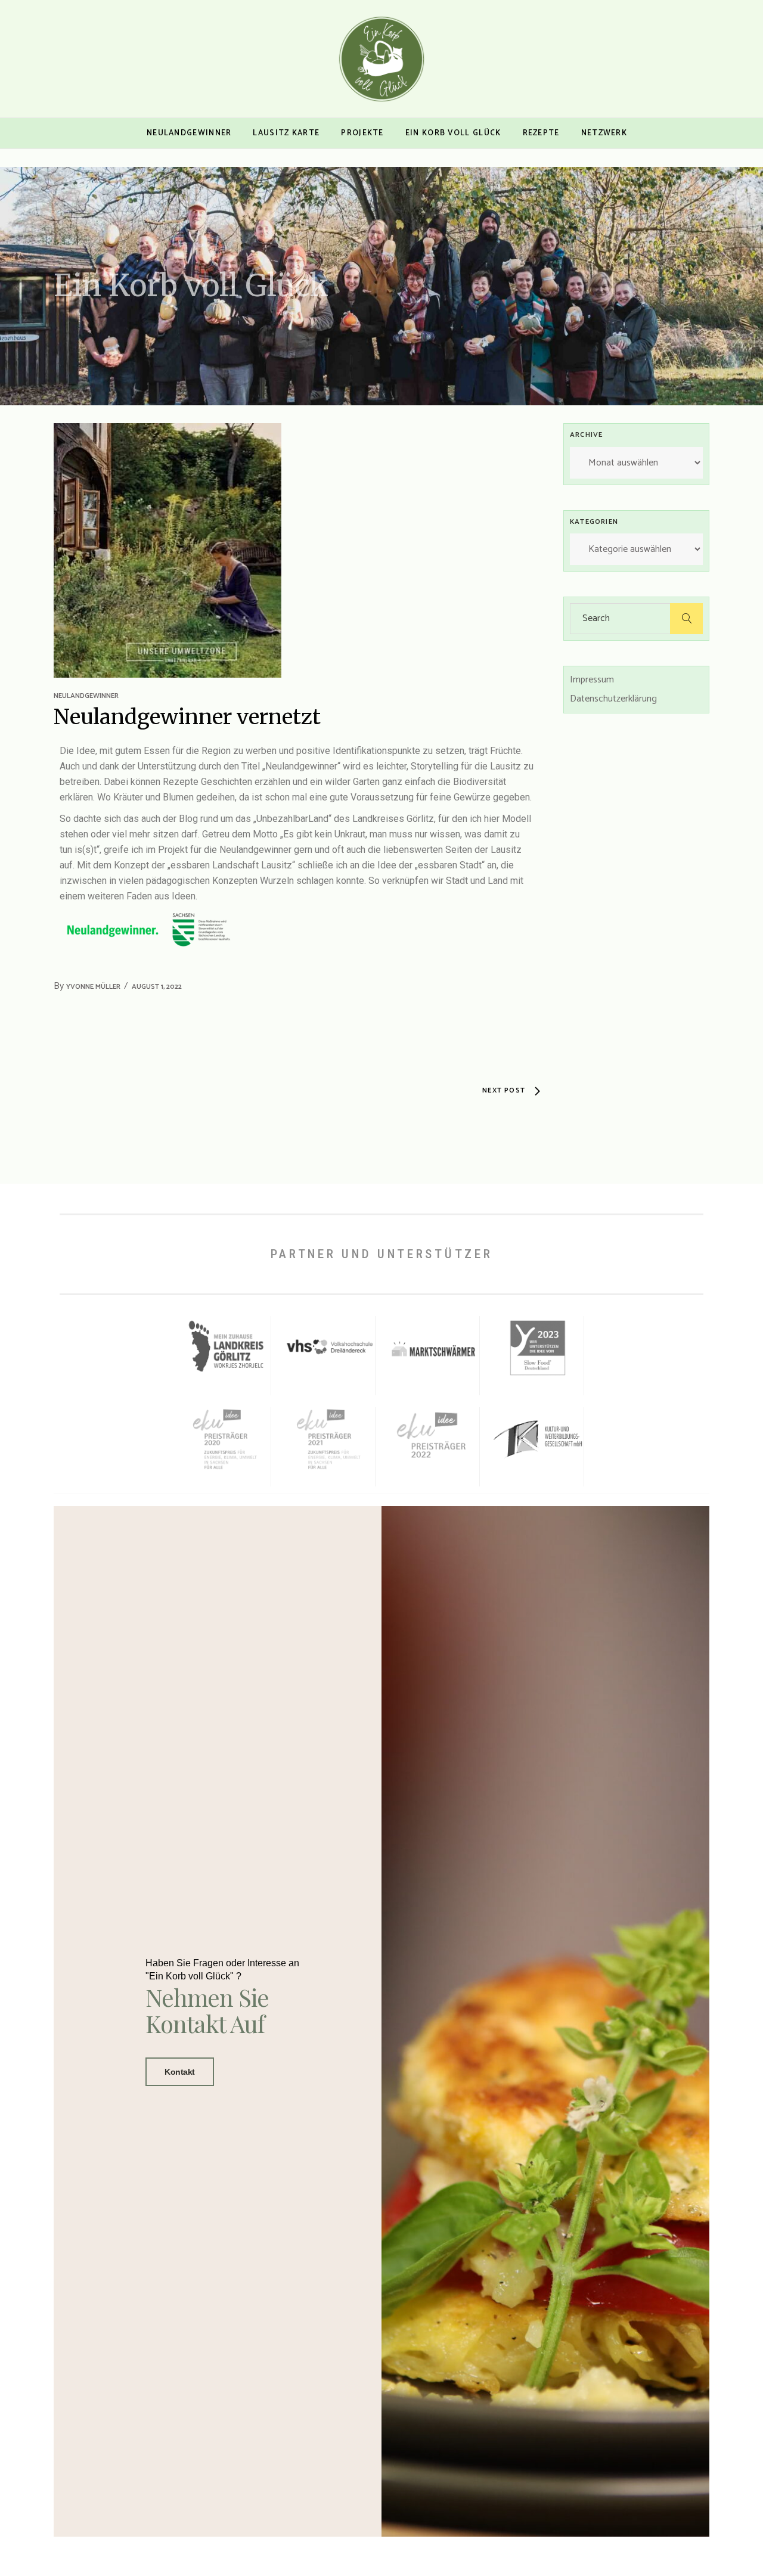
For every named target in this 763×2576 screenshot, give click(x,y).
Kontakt (180, 2072)
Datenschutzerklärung (613, 699)
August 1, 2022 (157, 987)
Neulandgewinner (86, 696)
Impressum (592, 680)
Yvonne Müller (93, 987)
